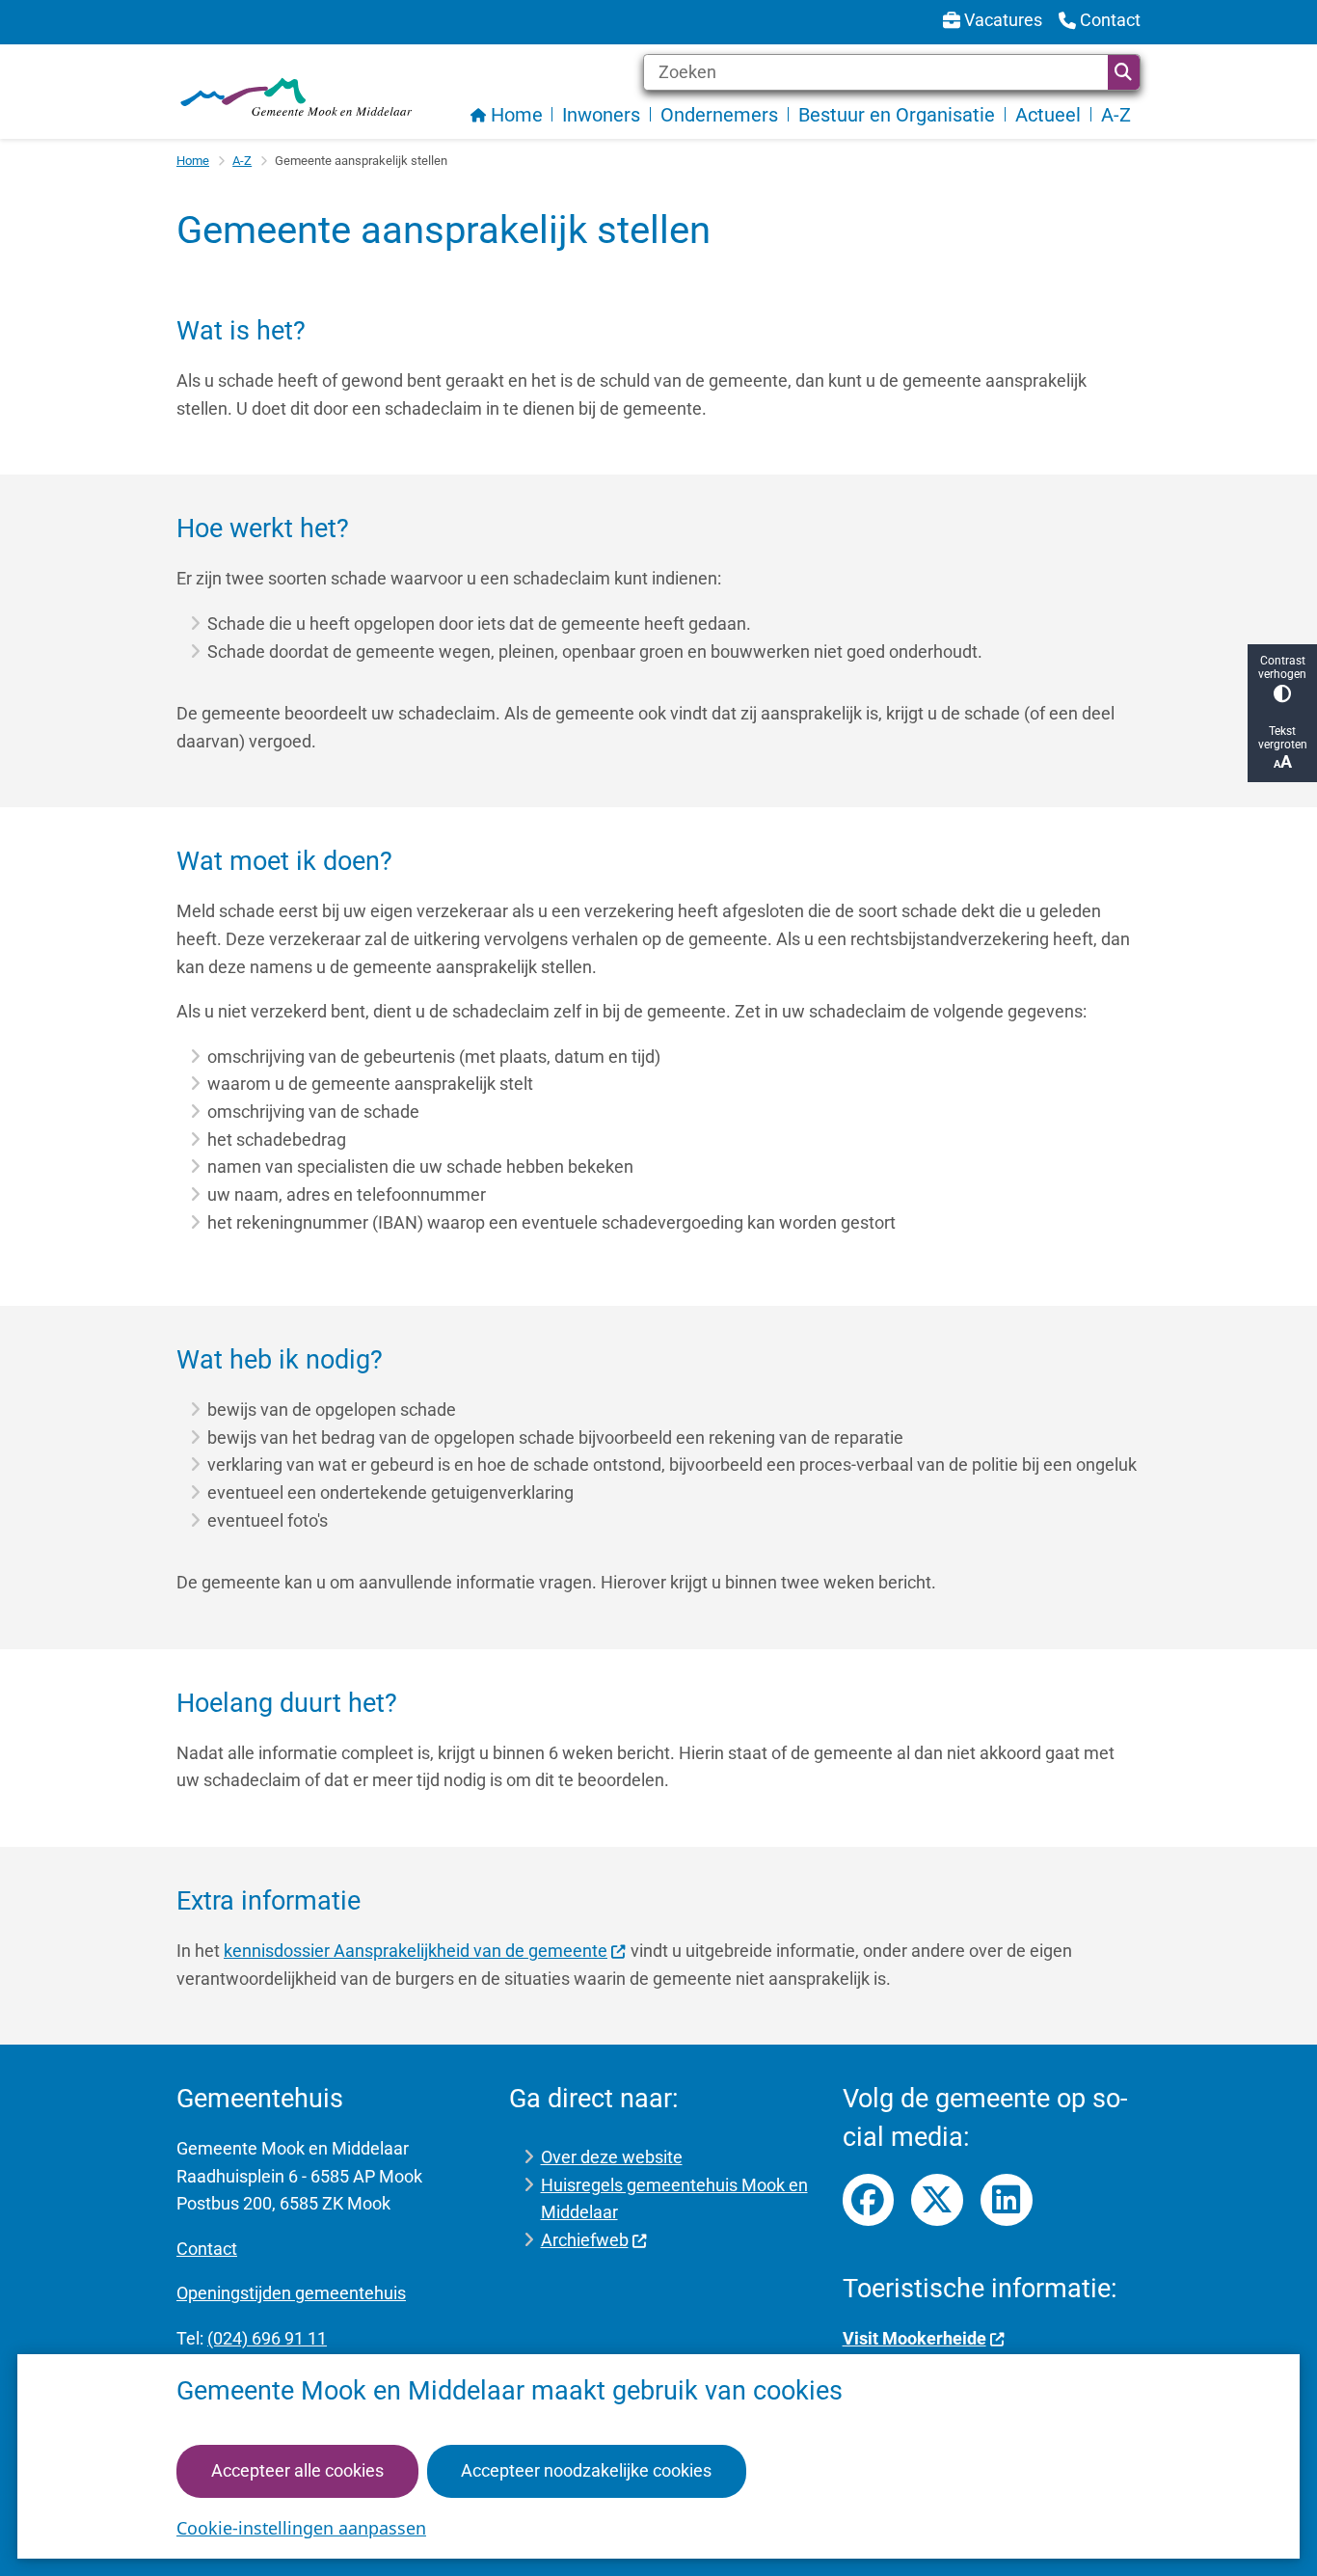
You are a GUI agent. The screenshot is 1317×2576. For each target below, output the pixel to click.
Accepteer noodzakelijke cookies (586, 2470)
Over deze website (612, 2157)
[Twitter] (937, 2200)
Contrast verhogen (1282, 667)
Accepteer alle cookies (297, 2470)
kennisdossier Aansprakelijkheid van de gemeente (416, 1951)
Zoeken (1124, 72)
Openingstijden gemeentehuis (291, 2293)
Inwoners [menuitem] (601, 115)
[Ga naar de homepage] (295, 97)
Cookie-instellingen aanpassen (301, 2528)
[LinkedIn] (1007, 2200)
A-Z (242, 161)
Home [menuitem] (517, 115)
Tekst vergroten (1283, 738)
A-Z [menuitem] (1116, 115)
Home (193, 161)
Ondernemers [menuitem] (719, 115)
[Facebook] (869, 2200)
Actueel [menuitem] (1048, 115)
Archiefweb (585, 2240)
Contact (207, 2249)
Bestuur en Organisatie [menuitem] (897, 115)
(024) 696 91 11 (267, 2338)
